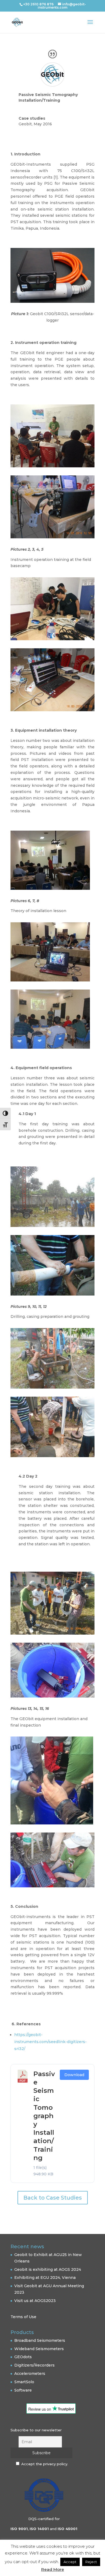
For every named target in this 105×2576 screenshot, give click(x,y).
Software (23, 2390)
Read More (53, 2569)
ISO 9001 (19, 2529)
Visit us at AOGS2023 (35, 2301)
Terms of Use (23, 2317)
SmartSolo (24, 2382)
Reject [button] (91, 2562)
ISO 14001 (39, 2529)
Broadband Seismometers (40, 2340)
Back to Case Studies (53, 2198)
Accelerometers (30, 2374)
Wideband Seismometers (39, 2349)
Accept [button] (70, 2562)
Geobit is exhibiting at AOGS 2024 (48, 2269)
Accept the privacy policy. (45, 2464)
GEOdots (23, 2357)
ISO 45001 (67, 2529)
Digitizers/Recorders (34, 2365)
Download (74, 2075)
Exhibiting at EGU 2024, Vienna (45, 2278)
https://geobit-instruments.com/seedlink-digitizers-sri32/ (50, 2042)
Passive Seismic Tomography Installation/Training (44, 2116)
